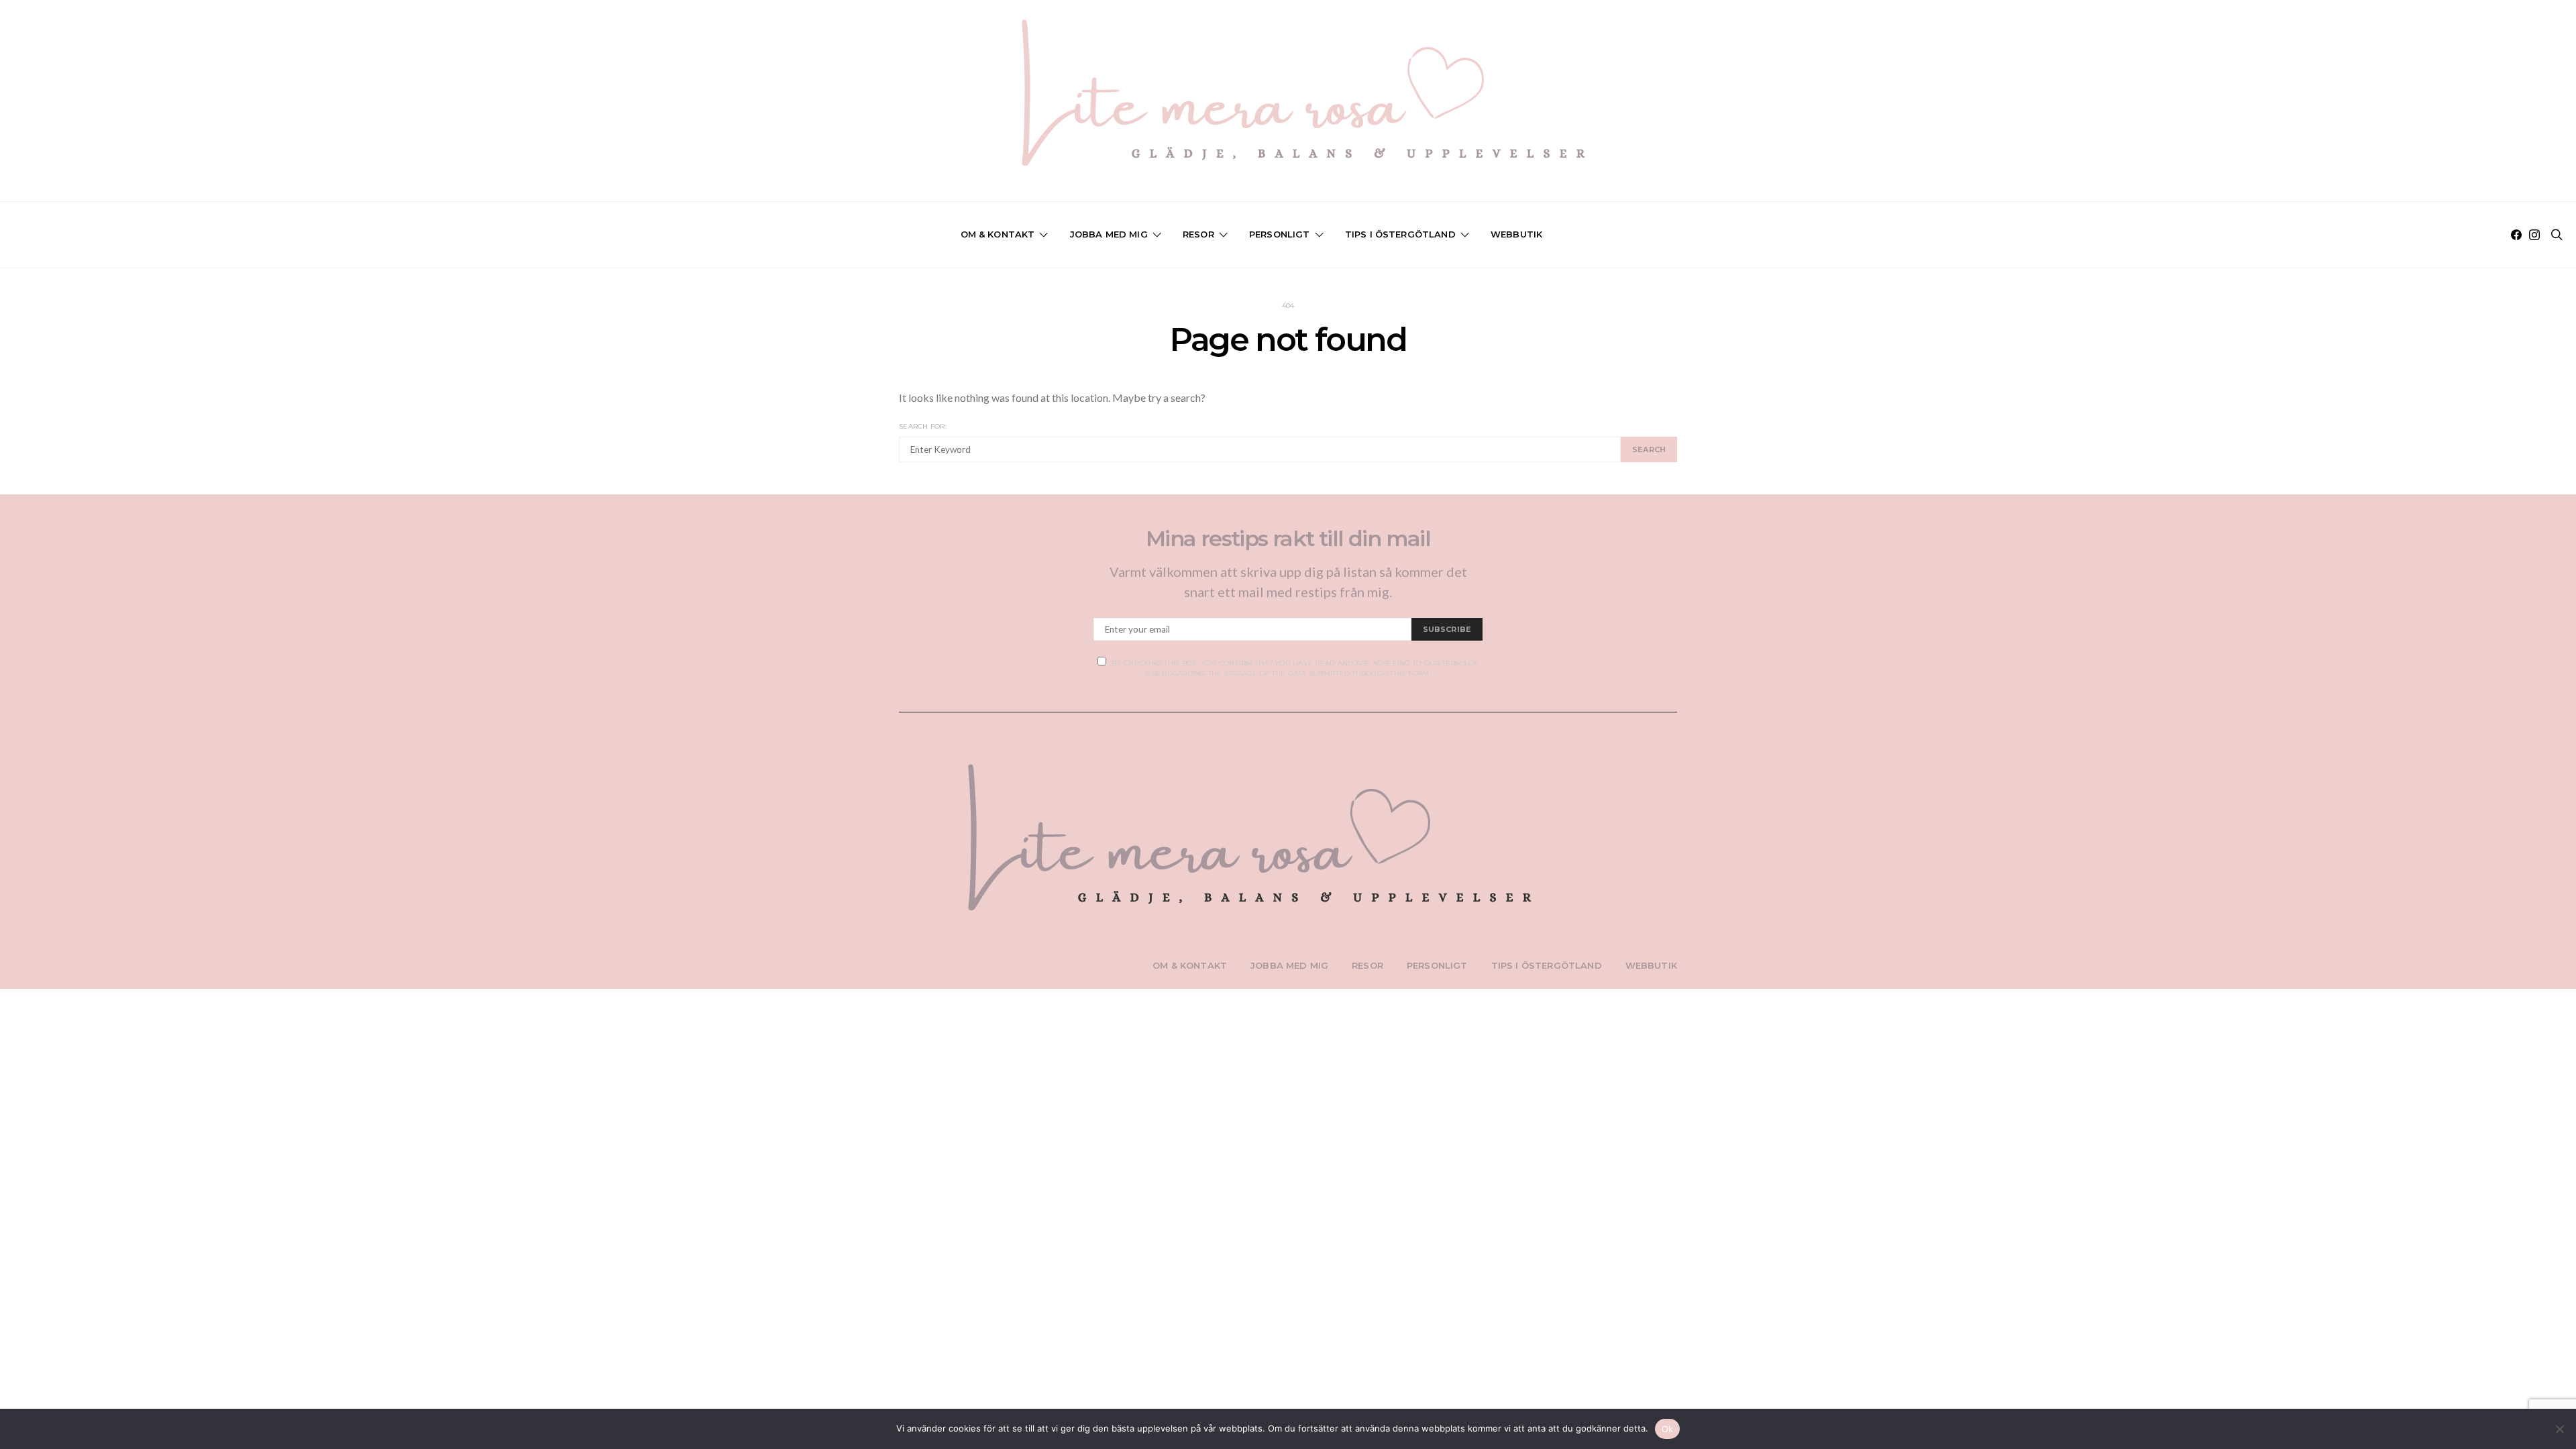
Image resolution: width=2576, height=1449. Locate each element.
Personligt (1280, 234)
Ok (1668, 1429)
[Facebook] (2516, 235)
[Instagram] (2534, 235)
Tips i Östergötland (1400, 234)
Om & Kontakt (998, 234)
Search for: (923, 426)
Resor (1198, 234)
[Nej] (2559, 1429)
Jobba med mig (1109, 234)
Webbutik (1516, 234)
